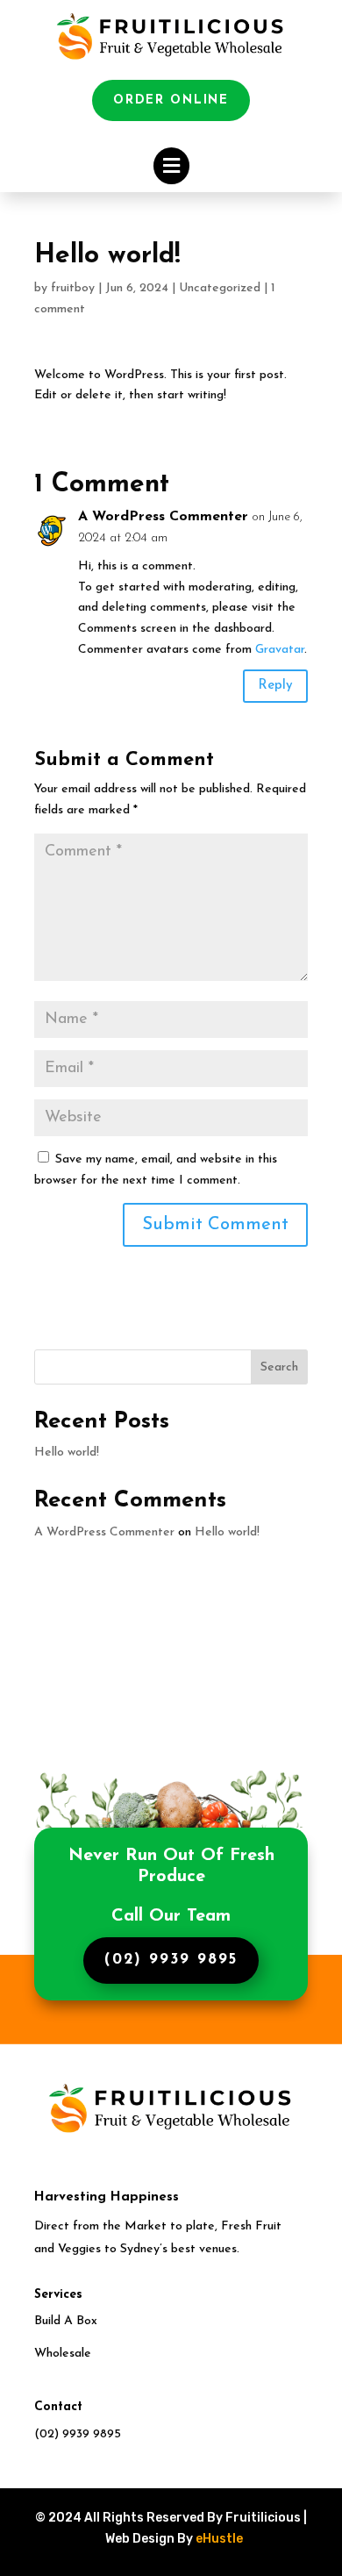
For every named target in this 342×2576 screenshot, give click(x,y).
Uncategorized (220, 288)
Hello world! (67, 1453)
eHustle (219, 2539)
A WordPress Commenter (163, 517)
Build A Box (66, 2321)
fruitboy (73, 288)
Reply (275, 686)
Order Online (171, 100)
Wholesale (63, 2354)
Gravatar (280, 650)
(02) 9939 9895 (171, 1960)
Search (279, 1367)
